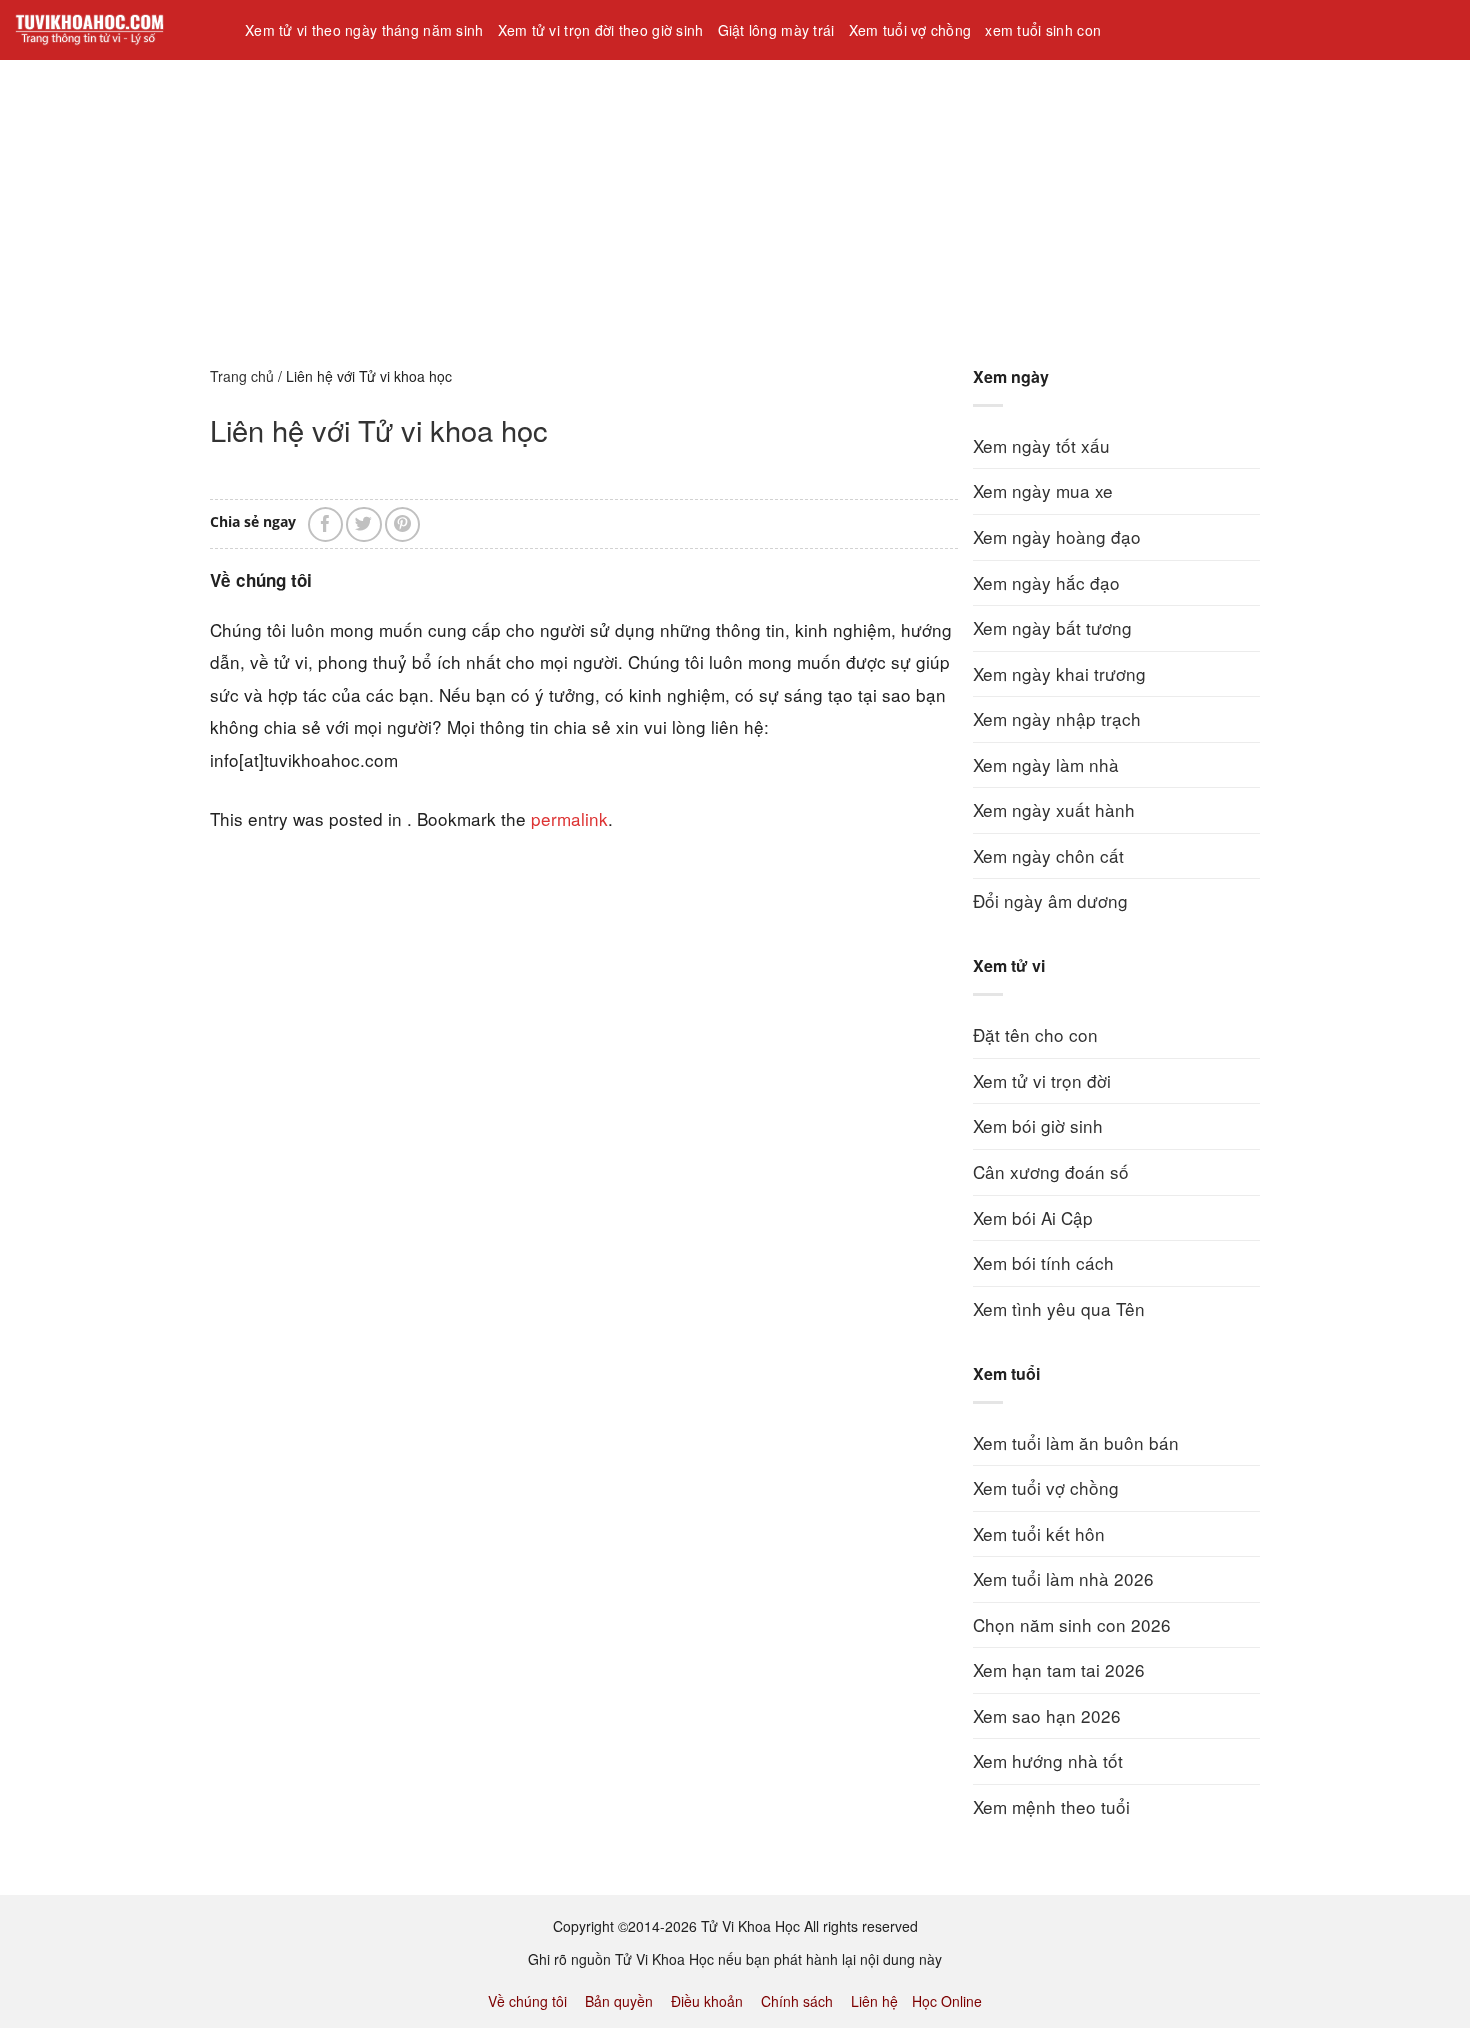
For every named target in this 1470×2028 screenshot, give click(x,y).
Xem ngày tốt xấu (1041, 445)
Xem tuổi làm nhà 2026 (1063, 1578)
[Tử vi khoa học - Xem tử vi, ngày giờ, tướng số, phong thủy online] (115, 30)
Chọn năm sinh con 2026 (1072, 1624)
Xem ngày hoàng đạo (1057, 536)
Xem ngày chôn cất (1048, 855)
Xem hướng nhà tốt (1048, 1760)
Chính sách (797, 2001)
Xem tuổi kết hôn (1039, 1533)
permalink (569, 818)
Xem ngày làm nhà (1046, 764)
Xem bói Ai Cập (1033, 1217)
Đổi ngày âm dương (1050, 900)
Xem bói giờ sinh (1038, 1125)
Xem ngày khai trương (1059, 673)
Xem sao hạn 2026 (1047, 1715)
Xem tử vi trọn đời (1042, 1080)
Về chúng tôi (527, 2001)
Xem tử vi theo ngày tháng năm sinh (364, 30)
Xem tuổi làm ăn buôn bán (1076, 1442)
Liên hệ (874, 2001)
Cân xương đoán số (1051, 1171)
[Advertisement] (600, 199)
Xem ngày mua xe (1043, 490)
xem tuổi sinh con (1043, 30)
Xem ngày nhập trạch (1057, 718)
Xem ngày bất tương (1052, 627)
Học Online (947, 2001)
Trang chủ (242, 376)
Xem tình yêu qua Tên (1059, 1308)
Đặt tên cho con (1035, 1034)
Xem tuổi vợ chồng (910, 30)
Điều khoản (707, 2001)
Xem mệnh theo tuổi (1051, 1806)
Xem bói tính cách (1043, 1262)
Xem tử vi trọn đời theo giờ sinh (601, 30)
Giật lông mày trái (776, 30)
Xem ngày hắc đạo (1046, 582)
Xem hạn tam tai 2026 (1059, 1669)
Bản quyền (619, 2001)
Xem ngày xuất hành (1054, 809)
